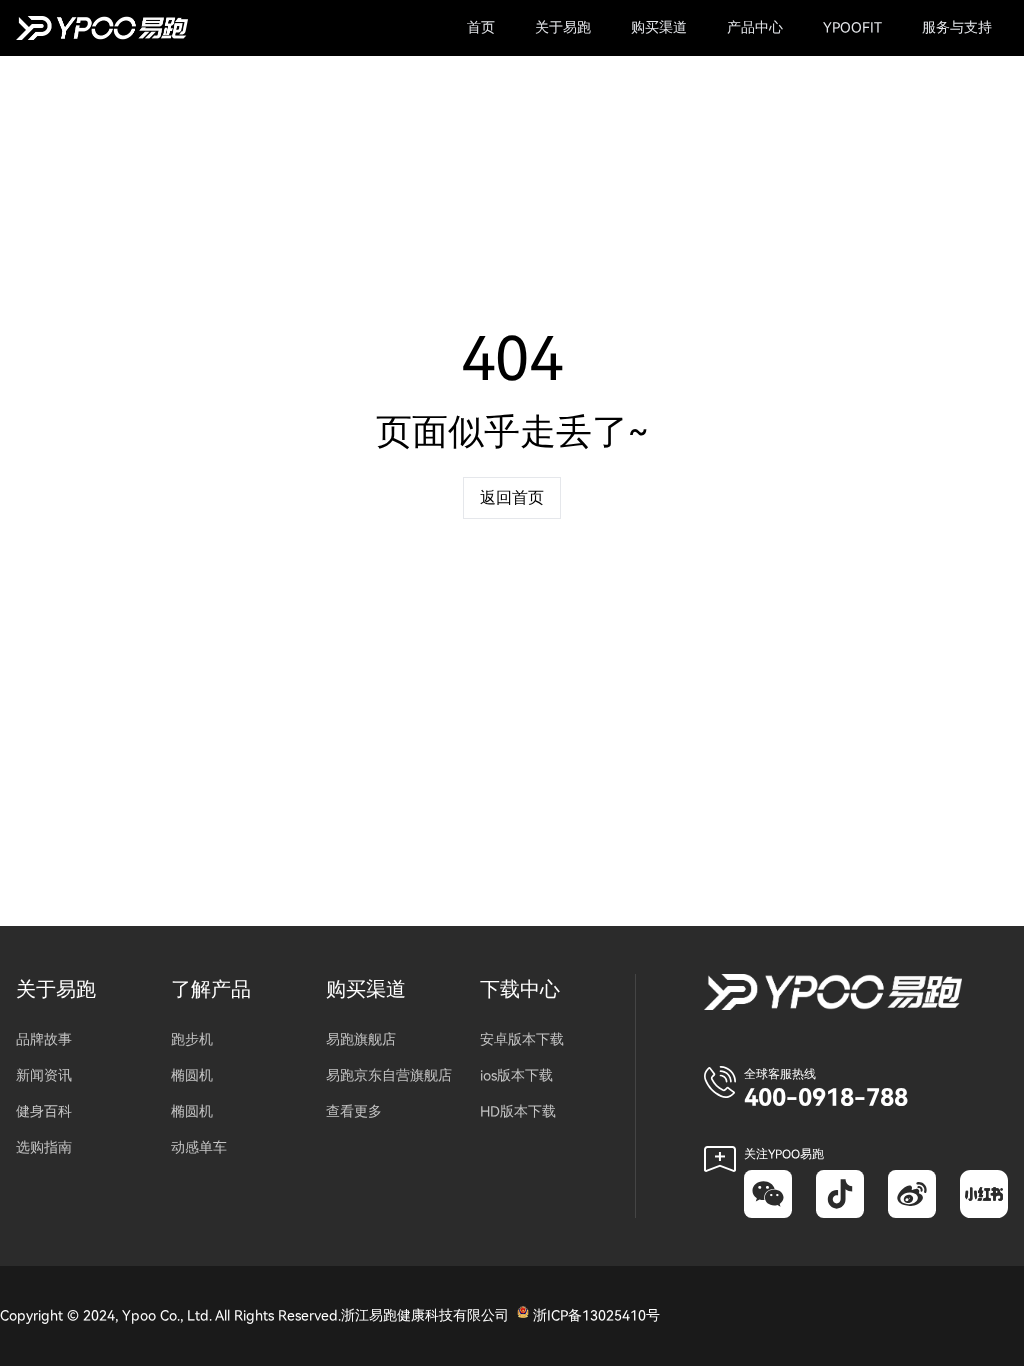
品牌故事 (44, 1039)
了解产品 (211, 989)
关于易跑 (56, 989)
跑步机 (192, 1039)
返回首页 (512, 498)
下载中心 (520, 989)
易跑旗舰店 (361, 1039)
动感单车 (199, 1147)
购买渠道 (366, 989)
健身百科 (44, 1111)
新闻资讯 (44, 1075)
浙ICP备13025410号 (596, 1315)
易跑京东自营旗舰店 (389, 1075)
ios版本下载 (516, 1075)
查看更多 (354, 1111)
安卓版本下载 (522, 1039)
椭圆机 (192, 1075)
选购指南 (44, 1147)
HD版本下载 (518, 1111)
